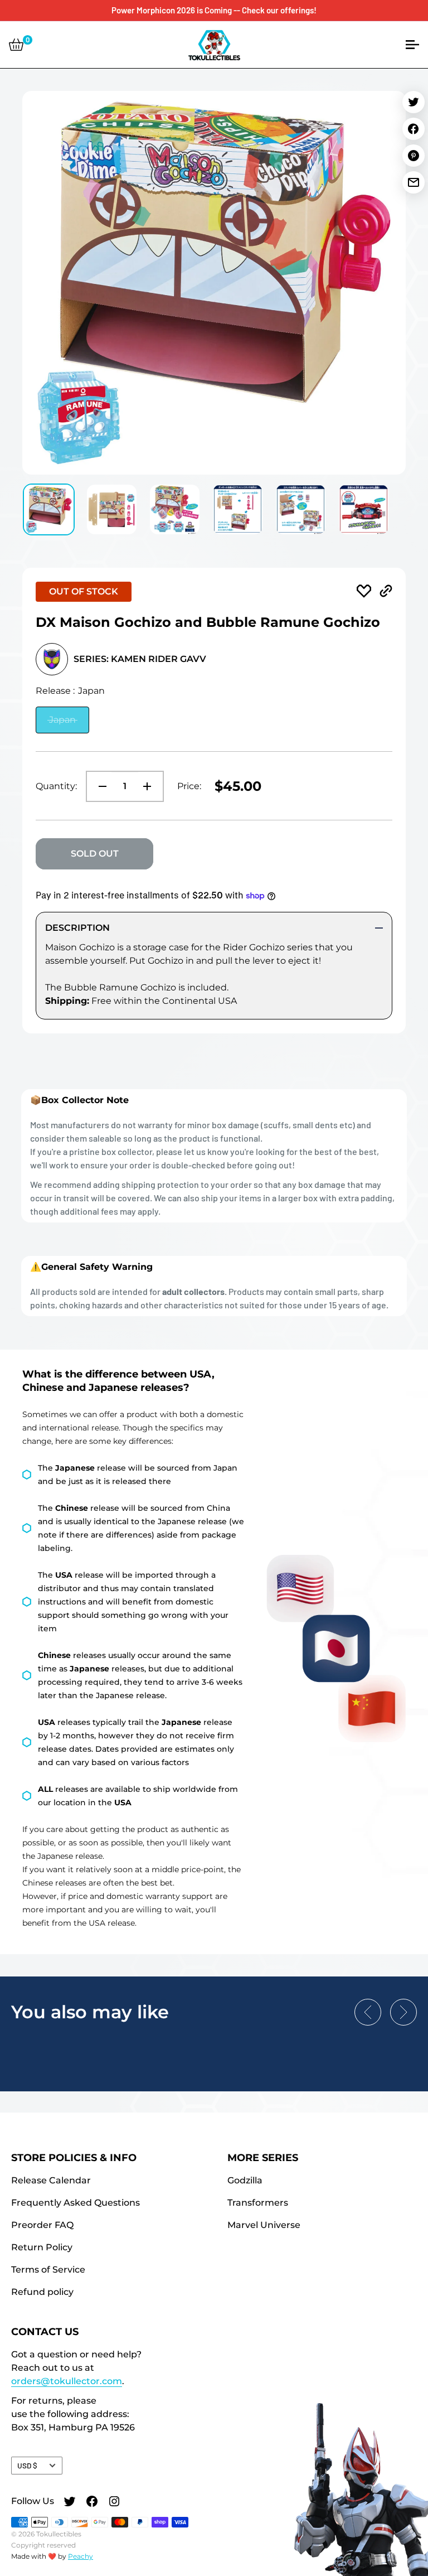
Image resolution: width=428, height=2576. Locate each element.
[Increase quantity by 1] (150, 786)
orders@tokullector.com (67, 2381)
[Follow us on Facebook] (92, 2503)
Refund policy (42, 2292)
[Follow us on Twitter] (70, 2503)
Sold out (95, 854)
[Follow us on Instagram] (114, 2503)
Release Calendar (51, 2180)
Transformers (258, 2203)
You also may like (90, 2012)
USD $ (27, 2465)
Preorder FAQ (42, 2225)
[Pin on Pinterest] (414, 156)
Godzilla (245, 2180)
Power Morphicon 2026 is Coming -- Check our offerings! (214, 10)
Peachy (81, 2556)
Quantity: (56, 786)
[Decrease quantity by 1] (99, 786)
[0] (16, 45)
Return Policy (42, 2247)
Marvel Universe (264, 2225)
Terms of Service (48, 2270)
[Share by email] (414, 182)
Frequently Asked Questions (76, 2203)
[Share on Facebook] (414, 129)
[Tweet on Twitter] (414, 102)
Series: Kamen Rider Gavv (140, 659)
